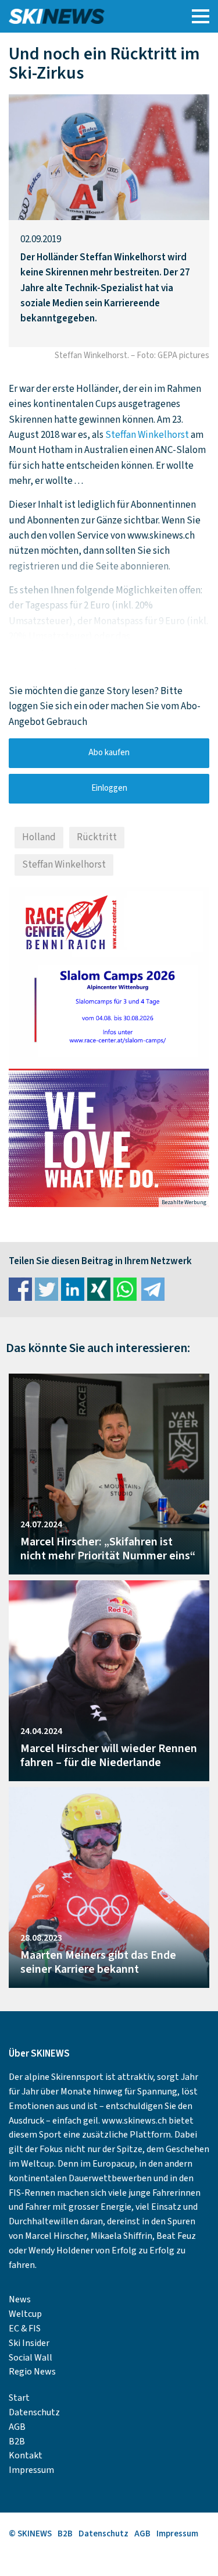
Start (19, 2398)
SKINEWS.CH (83, 16)
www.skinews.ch (134, 2121)
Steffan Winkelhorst (147, 435)
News (20, 2299)
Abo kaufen (109, 753)
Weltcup (25, 2314)
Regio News (32, 2372)
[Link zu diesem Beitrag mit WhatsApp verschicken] (125, 1289)
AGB (17, 2427)
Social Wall (31, 2358)
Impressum (31, 2470)
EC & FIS (25, 2329)
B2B (17, 2441)
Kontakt (26, 2455)
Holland (39, 837)
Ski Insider (29, 2343)
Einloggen (109, 788)
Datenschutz (34, 2412)
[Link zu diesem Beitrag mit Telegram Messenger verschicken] (153, 1289)
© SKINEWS (30, 2534)
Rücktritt (97, 837)
